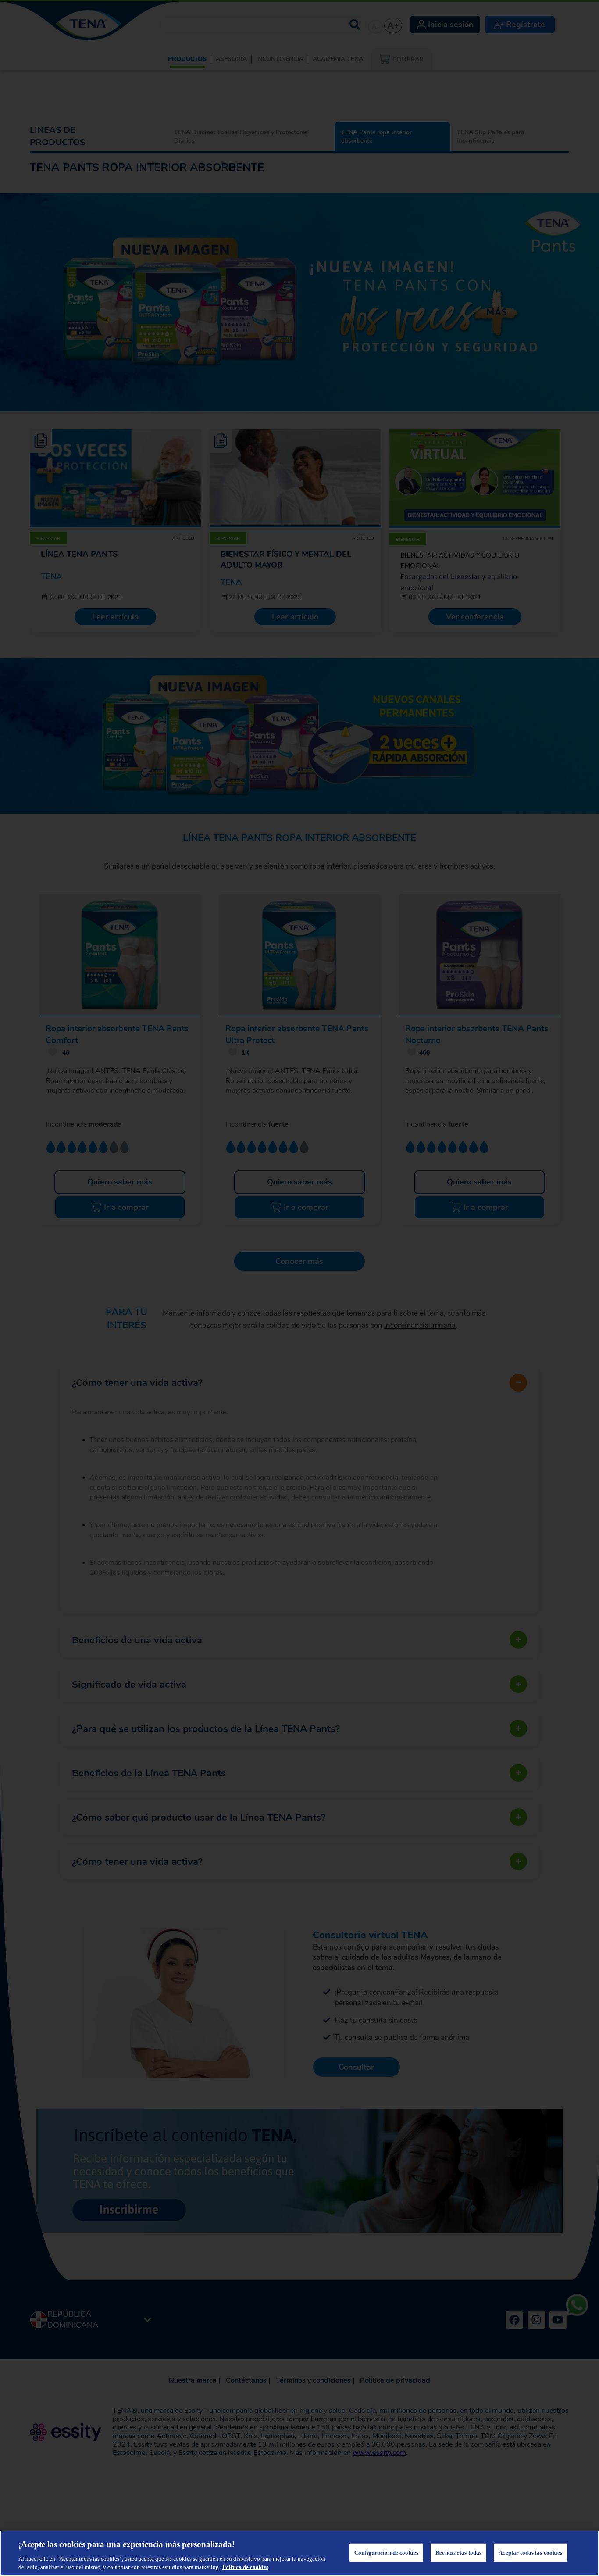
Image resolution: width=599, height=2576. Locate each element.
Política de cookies (245, 2567)
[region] (299, 2553)
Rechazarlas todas (458, 2553)
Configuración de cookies (386, 2553)
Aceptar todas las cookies (530, 2553)
